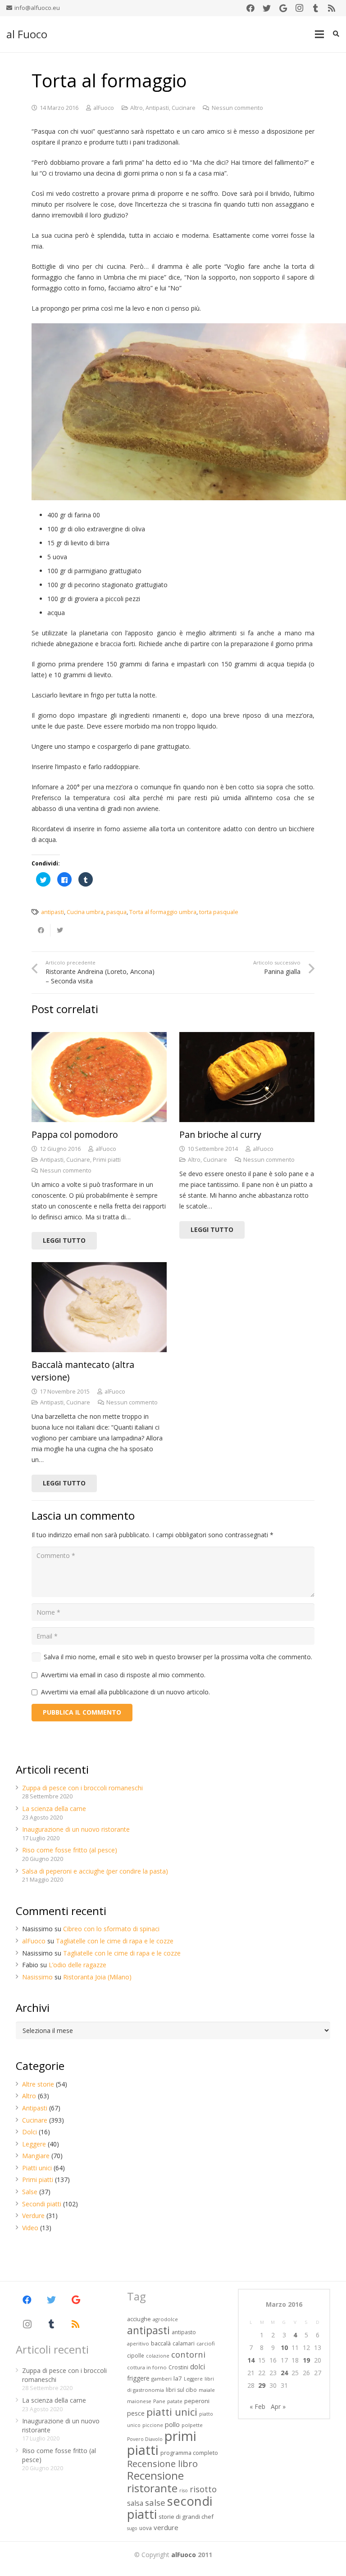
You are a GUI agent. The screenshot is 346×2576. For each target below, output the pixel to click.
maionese (139, 2401)
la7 (178, 2378)
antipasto (184, 2332)
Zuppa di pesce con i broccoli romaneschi (82, 1788)
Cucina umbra (85, 912)
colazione (158, 2356)
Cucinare (184, 108)
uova (146, 2528)
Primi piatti (107, 1160)
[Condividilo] (41, 930)
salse (155, 2502)
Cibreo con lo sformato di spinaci (111, 1929)
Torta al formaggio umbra (163, 912)
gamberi (162, 2379)
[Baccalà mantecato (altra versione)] (99, 1307)
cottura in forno (147, 2367)
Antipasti (157, 108)
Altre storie (38, 2084)
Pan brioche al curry (220, 1134)
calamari (184, 2343)
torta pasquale (219, 912)
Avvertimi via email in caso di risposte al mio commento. (123, 1675)
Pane (159, 2401)
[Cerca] (336, 34)
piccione (153, 2425)
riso (184, 2490)
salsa (135, 2503)
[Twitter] (267, 8)
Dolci (30, 2132)
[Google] (283, 8)
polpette (192, 2425)
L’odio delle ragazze (77, 1965)
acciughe (139, 2319)
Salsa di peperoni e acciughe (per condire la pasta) (95, 1871)
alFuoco (104, 108)
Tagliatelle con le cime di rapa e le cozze (115, 1941)
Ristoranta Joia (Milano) (97, 1977)
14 (251, 2360)
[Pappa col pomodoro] (99, 1077)
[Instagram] (299, 8)
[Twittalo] (60, 930)
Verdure (33, 2216)
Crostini (178, 2367)
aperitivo (138, 2343)
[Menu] (319, 34)
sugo (132, 2528)
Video (30, 2228)
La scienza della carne (54, 1809)
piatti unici (172, 2412)
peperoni (197, 2401)
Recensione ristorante (155, 2482)
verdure (166, 2527)
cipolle (136, 2356)
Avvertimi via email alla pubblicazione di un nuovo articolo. (125, 1692)
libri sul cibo (181, 2390)
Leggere (34, 2144)
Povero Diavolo (145, 2439)
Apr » (278, 2406)
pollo (172, 2424)
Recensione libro (162, 2463)
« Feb (257, 2406)
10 (284, 2347)
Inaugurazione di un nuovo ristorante (76, 1829)
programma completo (189, 2453)
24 (284, 2373)
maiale (207, 2390)
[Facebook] (250, 8)
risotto (203, 2489)
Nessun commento (237, 108)
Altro (137, 108)
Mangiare (36, 2156)
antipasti (52, 912)
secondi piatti (170, 2508)
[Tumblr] (315, 8)
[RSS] (332, 8)
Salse (30, 2192)
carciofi (206, 2343)
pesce (136, 2413)
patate (175, 2401)
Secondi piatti (42, 2204)
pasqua (116, 912)
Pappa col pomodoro (75, 1134)
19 (306, 2360)
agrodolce (165, 2319)
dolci (198, 2367)
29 (262, 2385)
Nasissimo (37, 1977)
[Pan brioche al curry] (247, 1077)
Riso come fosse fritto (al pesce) (70, 1850)
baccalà (161, 2343)
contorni (188, 2354)
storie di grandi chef (186, 2517)
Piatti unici (37, 2168)
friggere (138, 2378)
